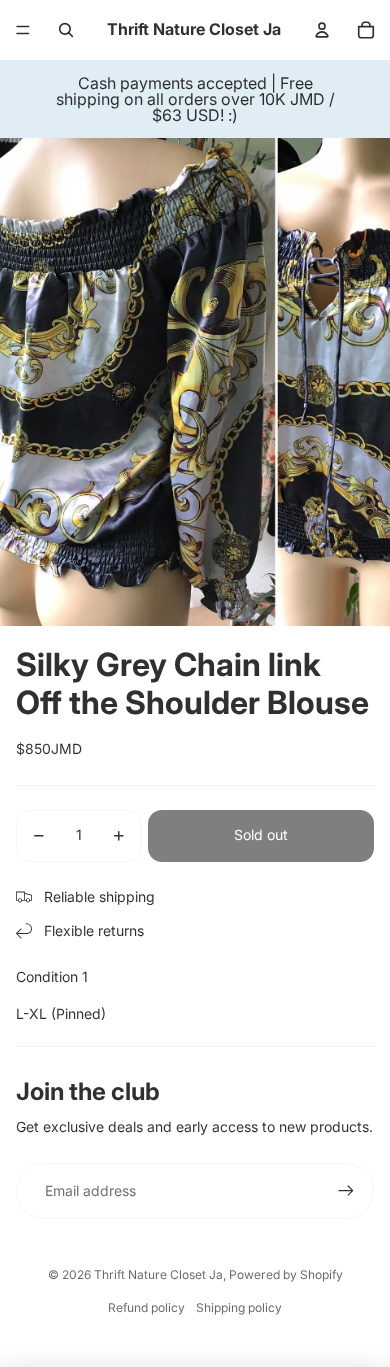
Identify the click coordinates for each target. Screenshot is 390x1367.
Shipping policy (239, 1307)
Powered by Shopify (286, 1274)
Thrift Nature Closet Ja (158, 1274)
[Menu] (23, 30)
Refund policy (146, 1307)
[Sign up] (346, 1191)
